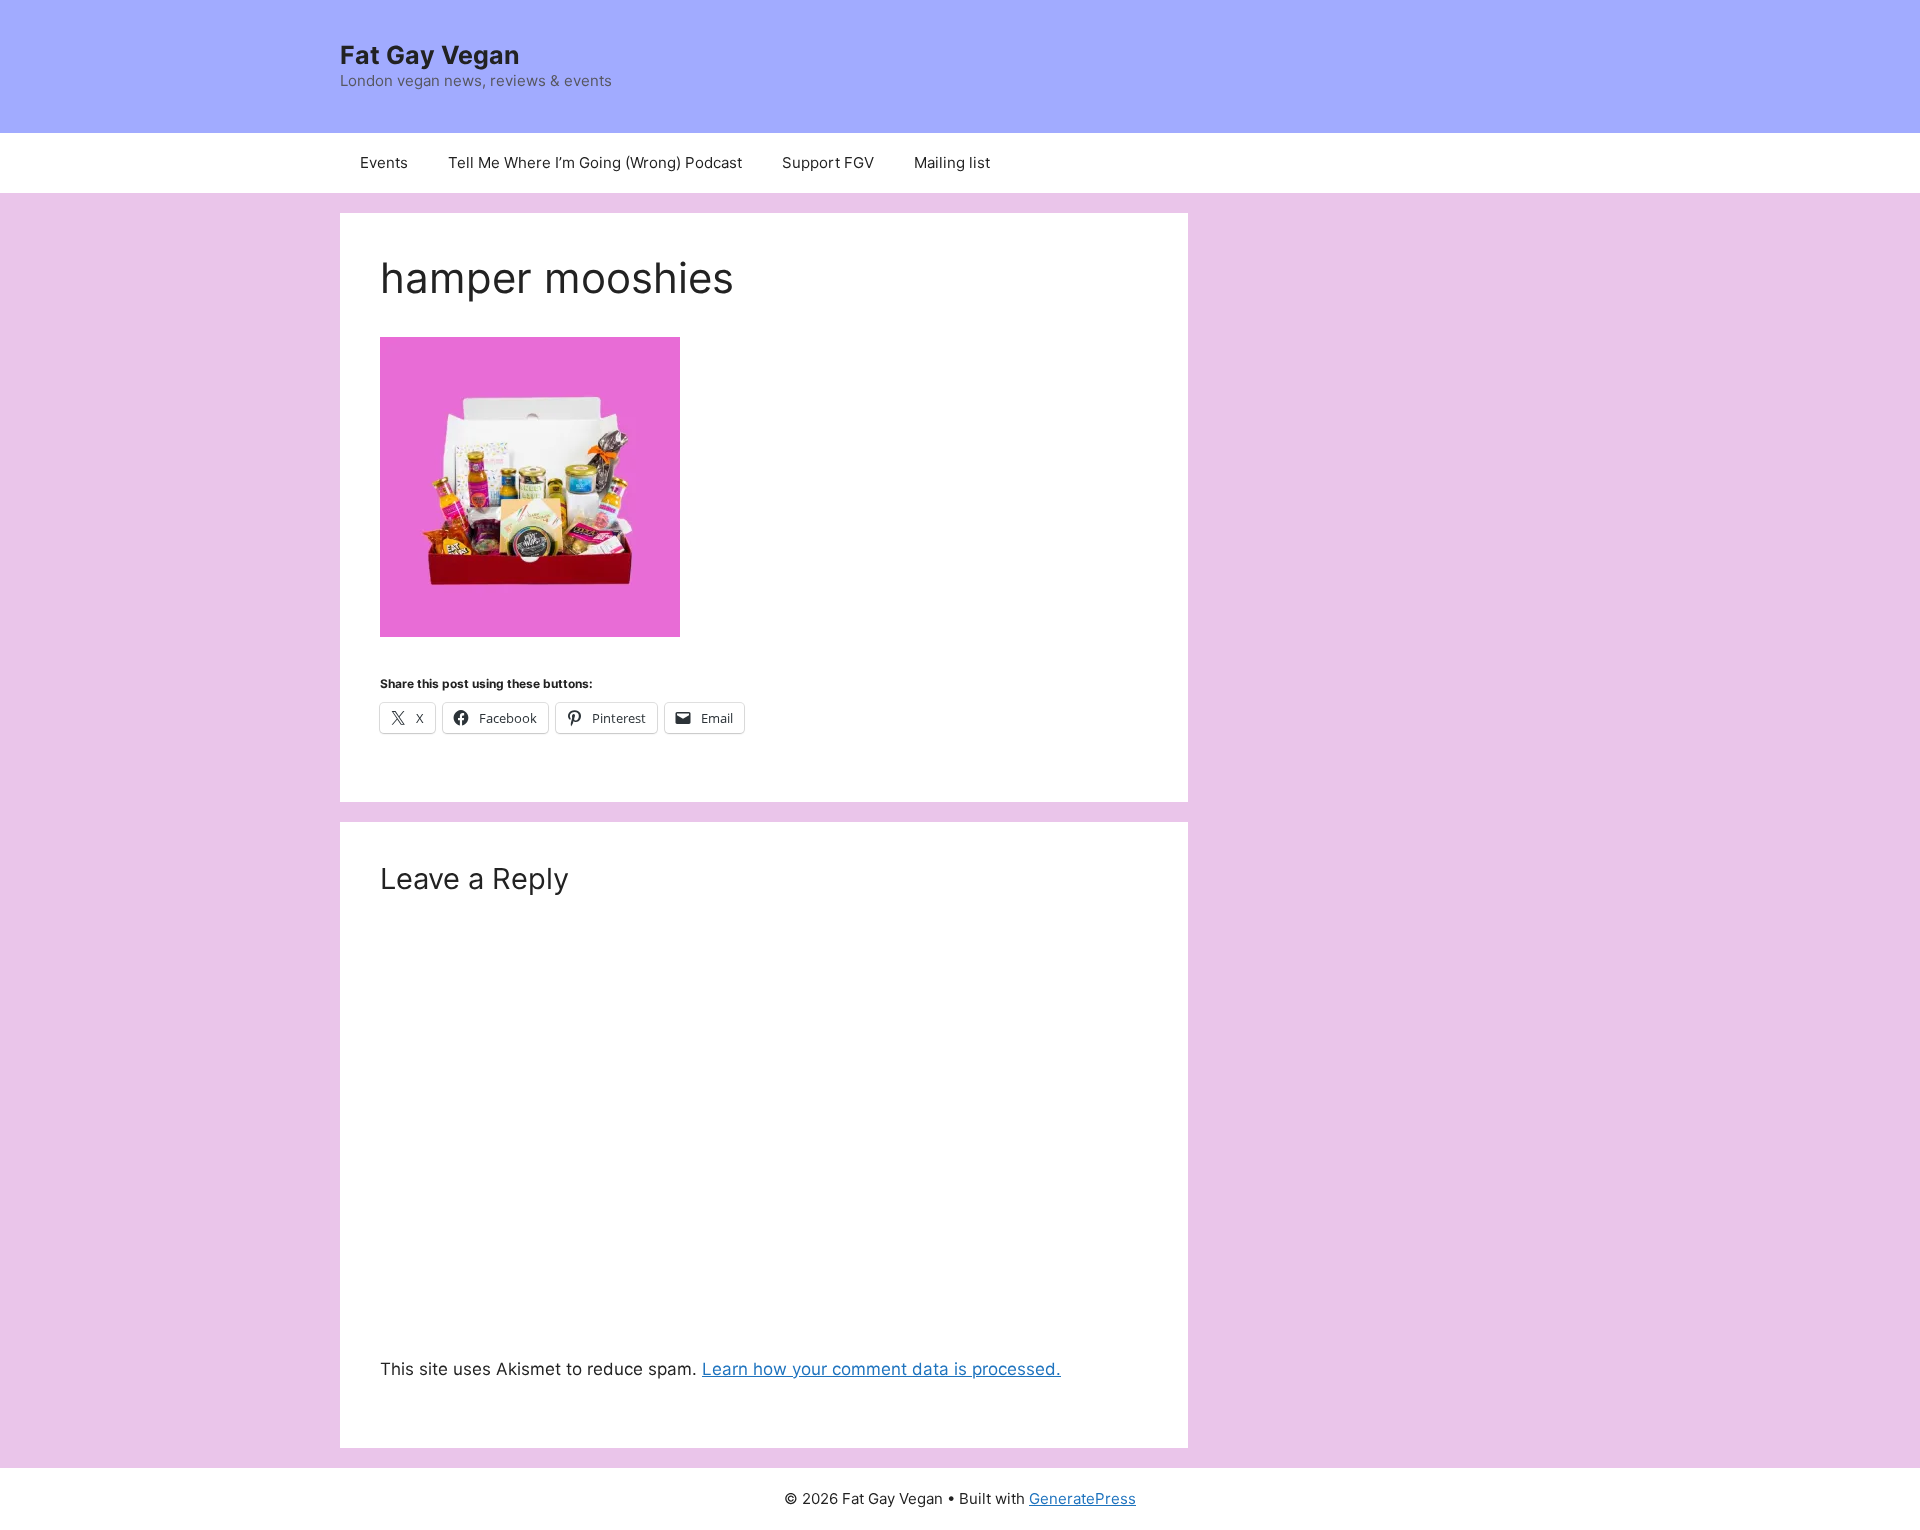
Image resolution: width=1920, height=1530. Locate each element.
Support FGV (828, 162)
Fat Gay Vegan (430, 55)
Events (384, 162)
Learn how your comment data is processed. (881, 1369)
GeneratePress (1082, 1498)
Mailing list (952, 162)
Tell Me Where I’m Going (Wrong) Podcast (595, 162)
